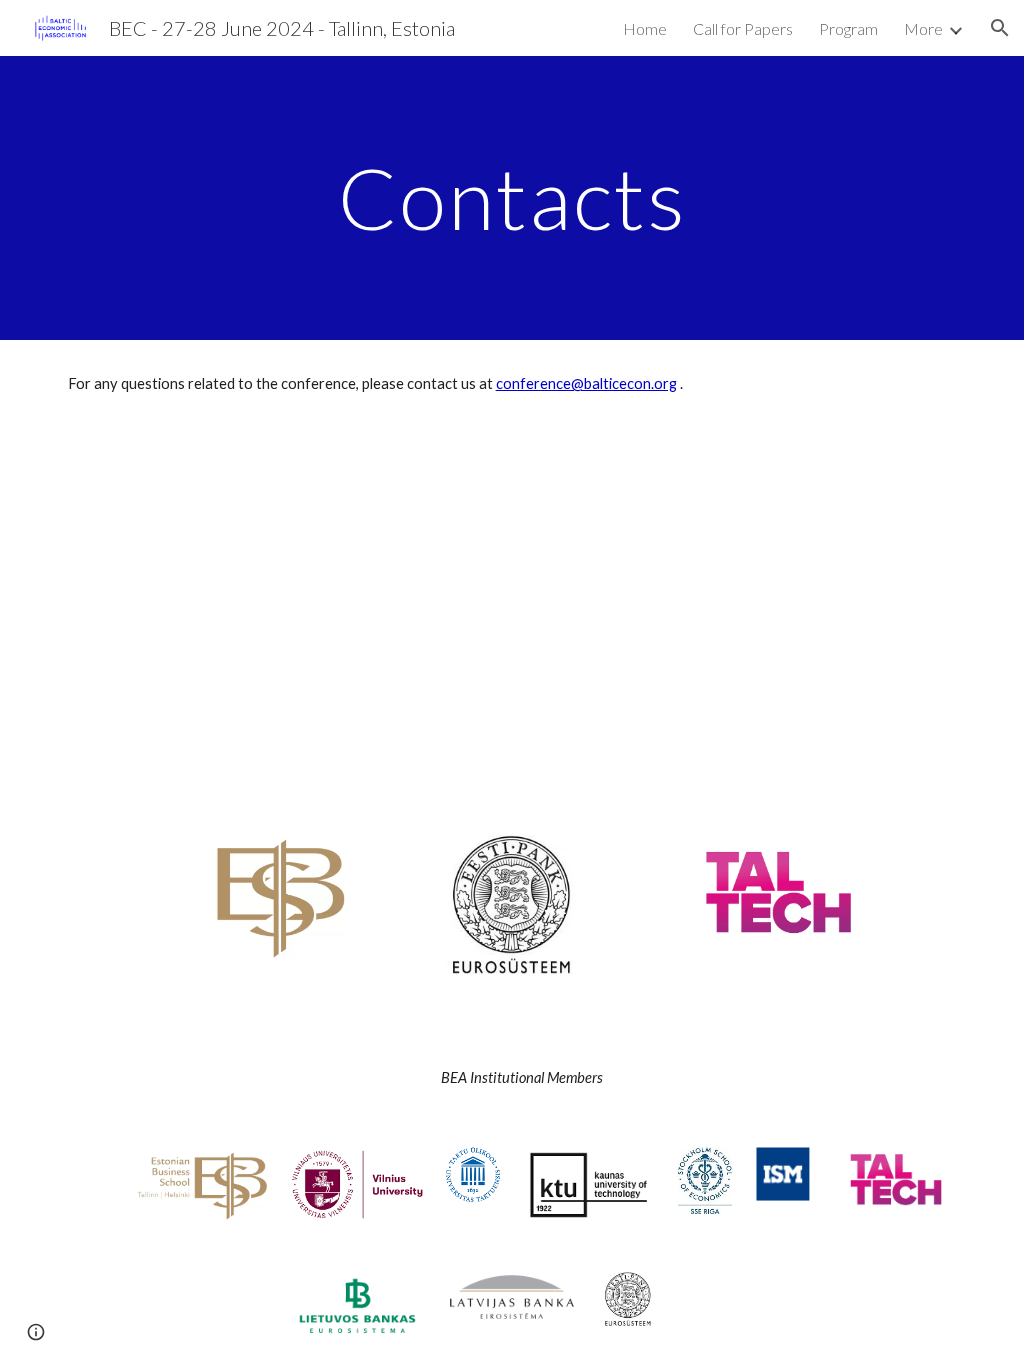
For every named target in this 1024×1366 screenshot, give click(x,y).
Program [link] (848, 28)
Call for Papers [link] (743, 28)
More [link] (923, 28)
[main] (512, 197)
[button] (1000, 28)
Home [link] (645, 28)
